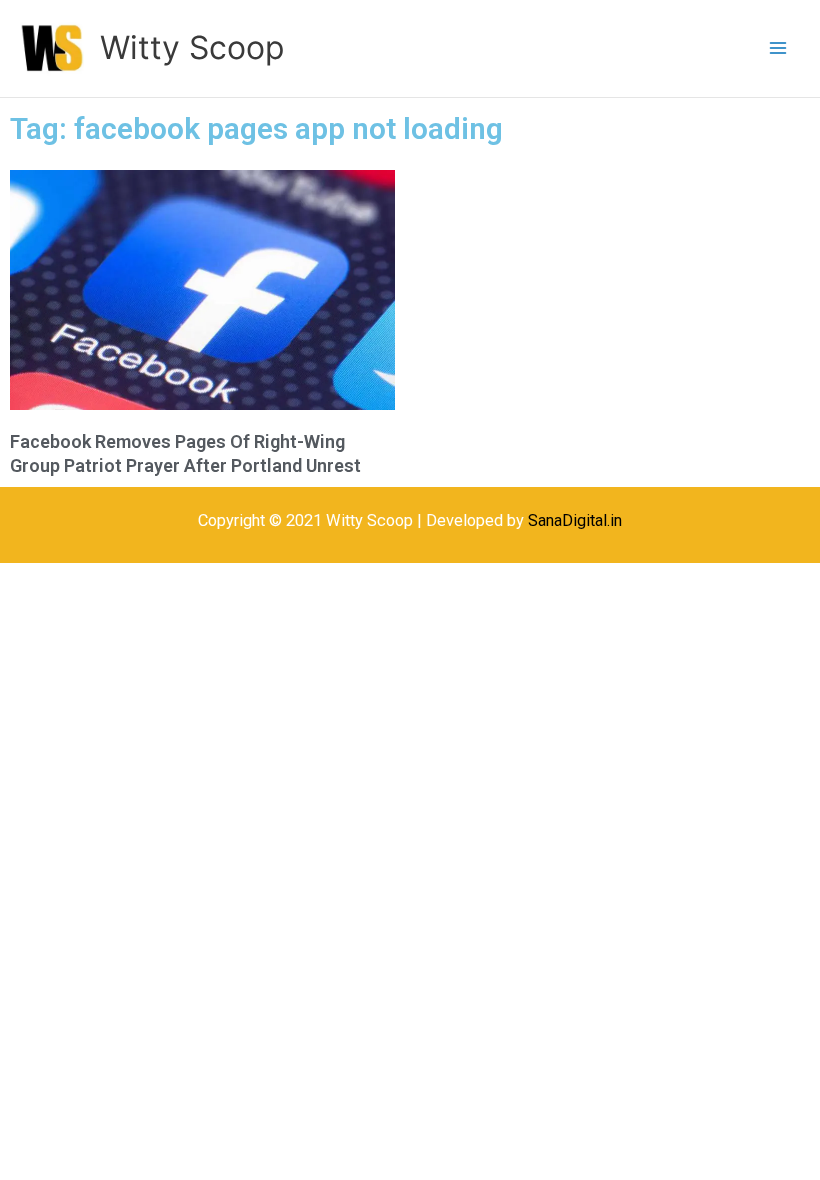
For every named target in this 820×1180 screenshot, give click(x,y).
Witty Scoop (192, 47)
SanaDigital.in (575, 520)
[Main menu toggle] (777, 48)
